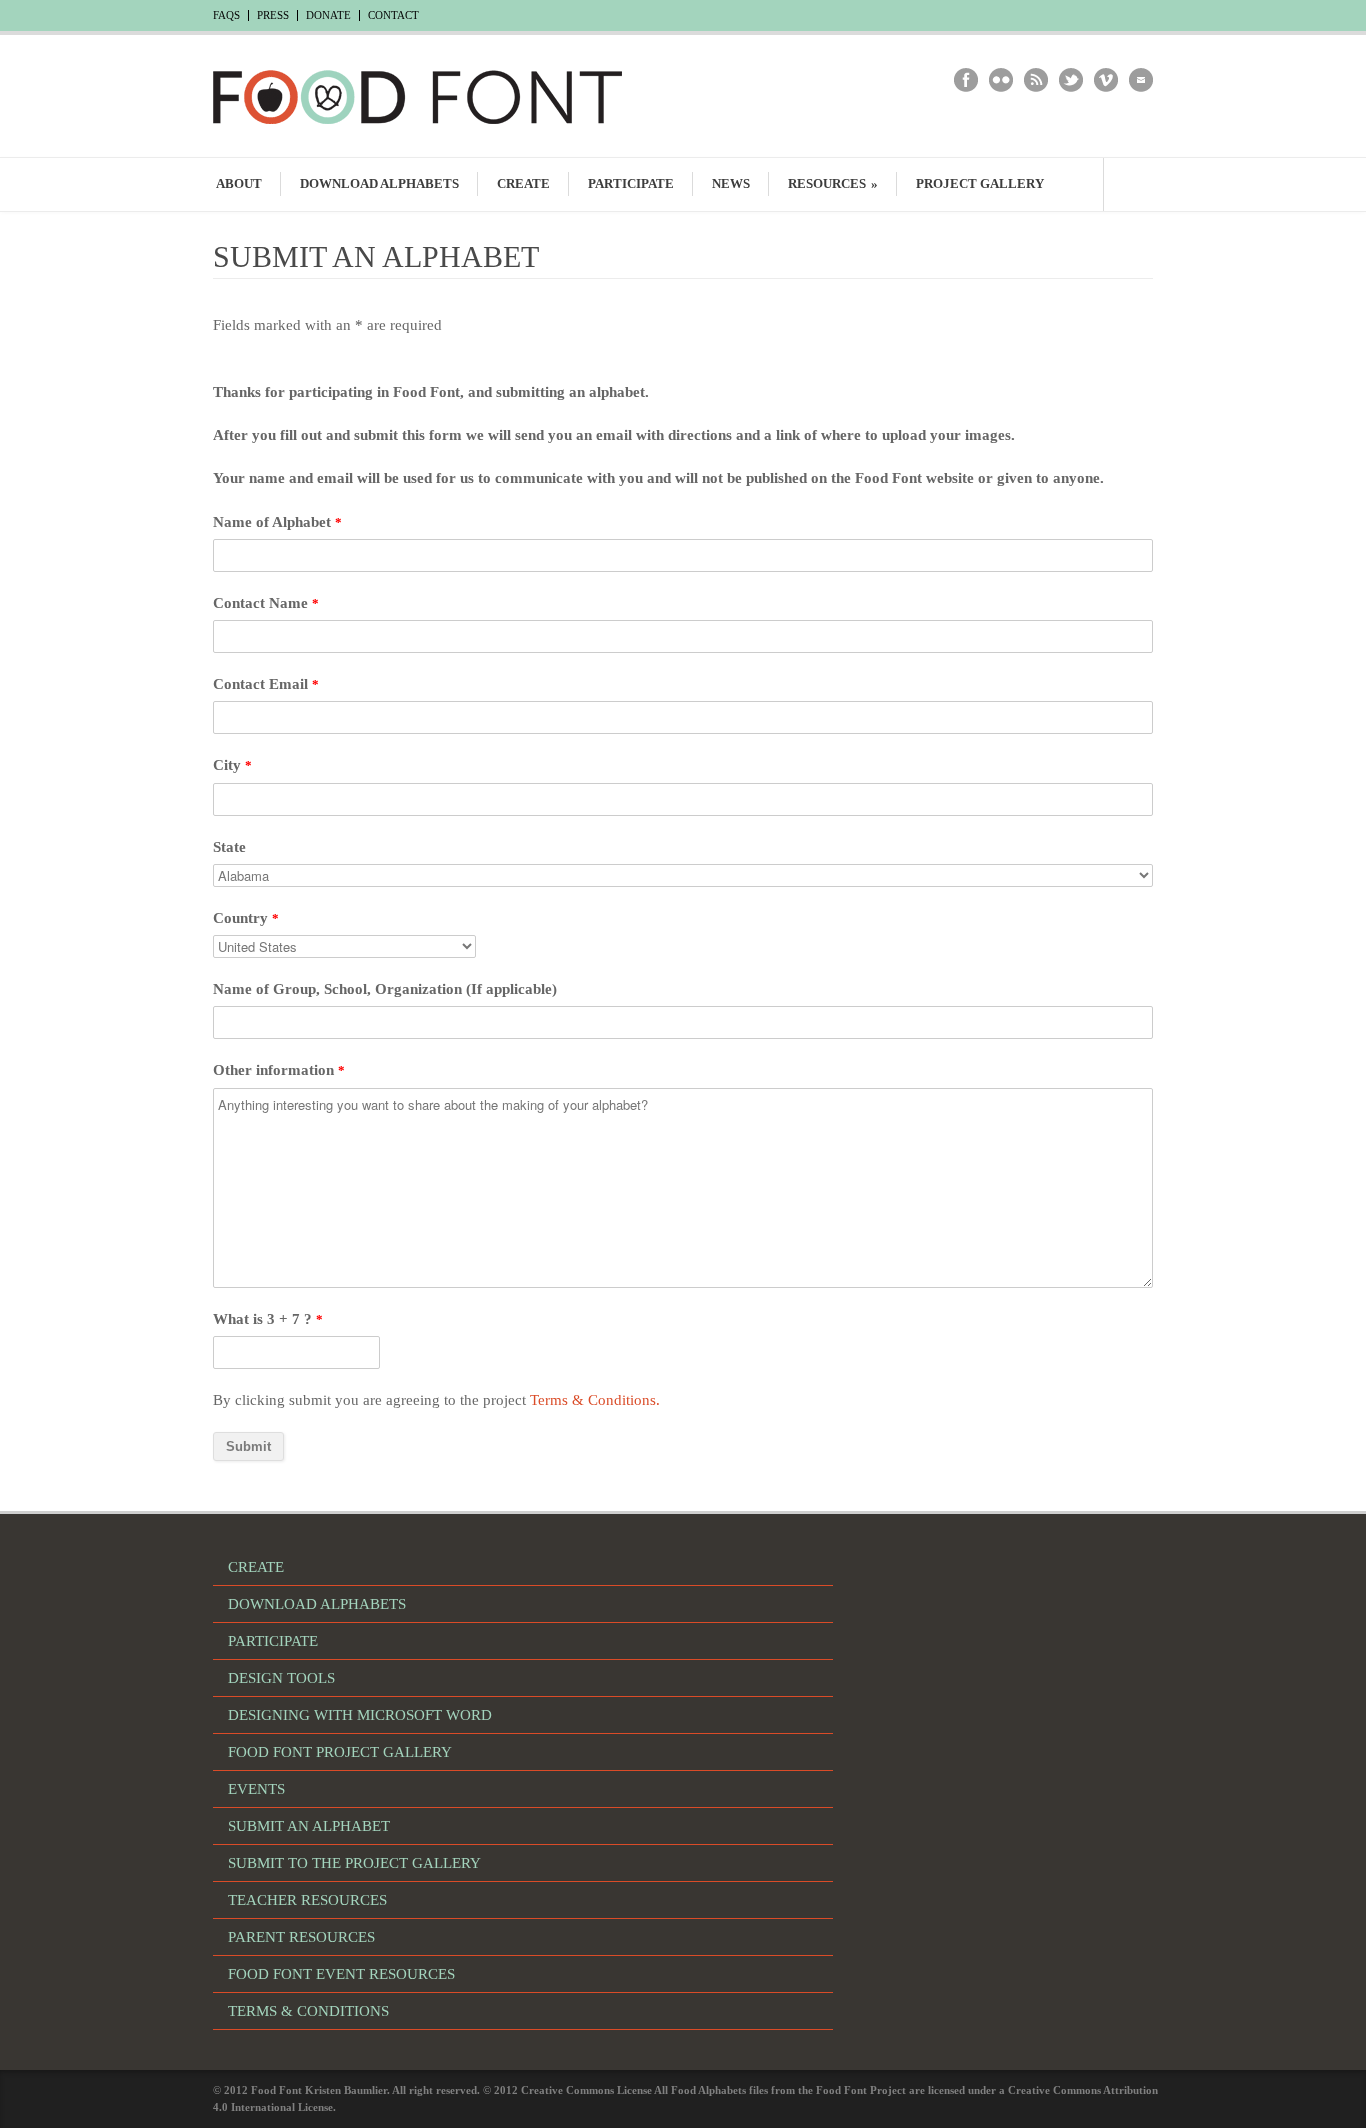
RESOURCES (833, 183)
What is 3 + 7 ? (268, 1319)
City (232, 765)
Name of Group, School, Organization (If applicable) (385, 989)
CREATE (523, 183)
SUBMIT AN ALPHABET (309, 1826)
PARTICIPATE (631, 183)
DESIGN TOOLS (281, 1678)
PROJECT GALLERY (980, 183)
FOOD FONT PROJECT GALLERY (340, 1752)
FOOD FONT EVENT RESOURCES (341, 1974)
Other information (279, 1070)
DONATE (328, 15)
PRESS (273, 15)
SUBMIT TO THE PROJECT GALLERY (354, 1863)
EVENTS (256, 1789)
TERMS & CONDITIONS (308, 2011)
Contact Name (266, 603)
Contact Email (266, 684)
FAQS (226, 15)
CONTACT (393, 15)
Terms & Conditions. (595, 1400)
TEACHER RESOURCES (307, 1900)
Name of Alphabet (277, 522)
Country (246, 918)
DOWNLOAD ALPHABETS (379, 183)
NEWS (731, 183)
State (229, 847)
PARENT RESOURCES (301, 1937)
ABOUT (239, 183)
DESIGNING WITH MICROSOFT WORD (360, 1715)
